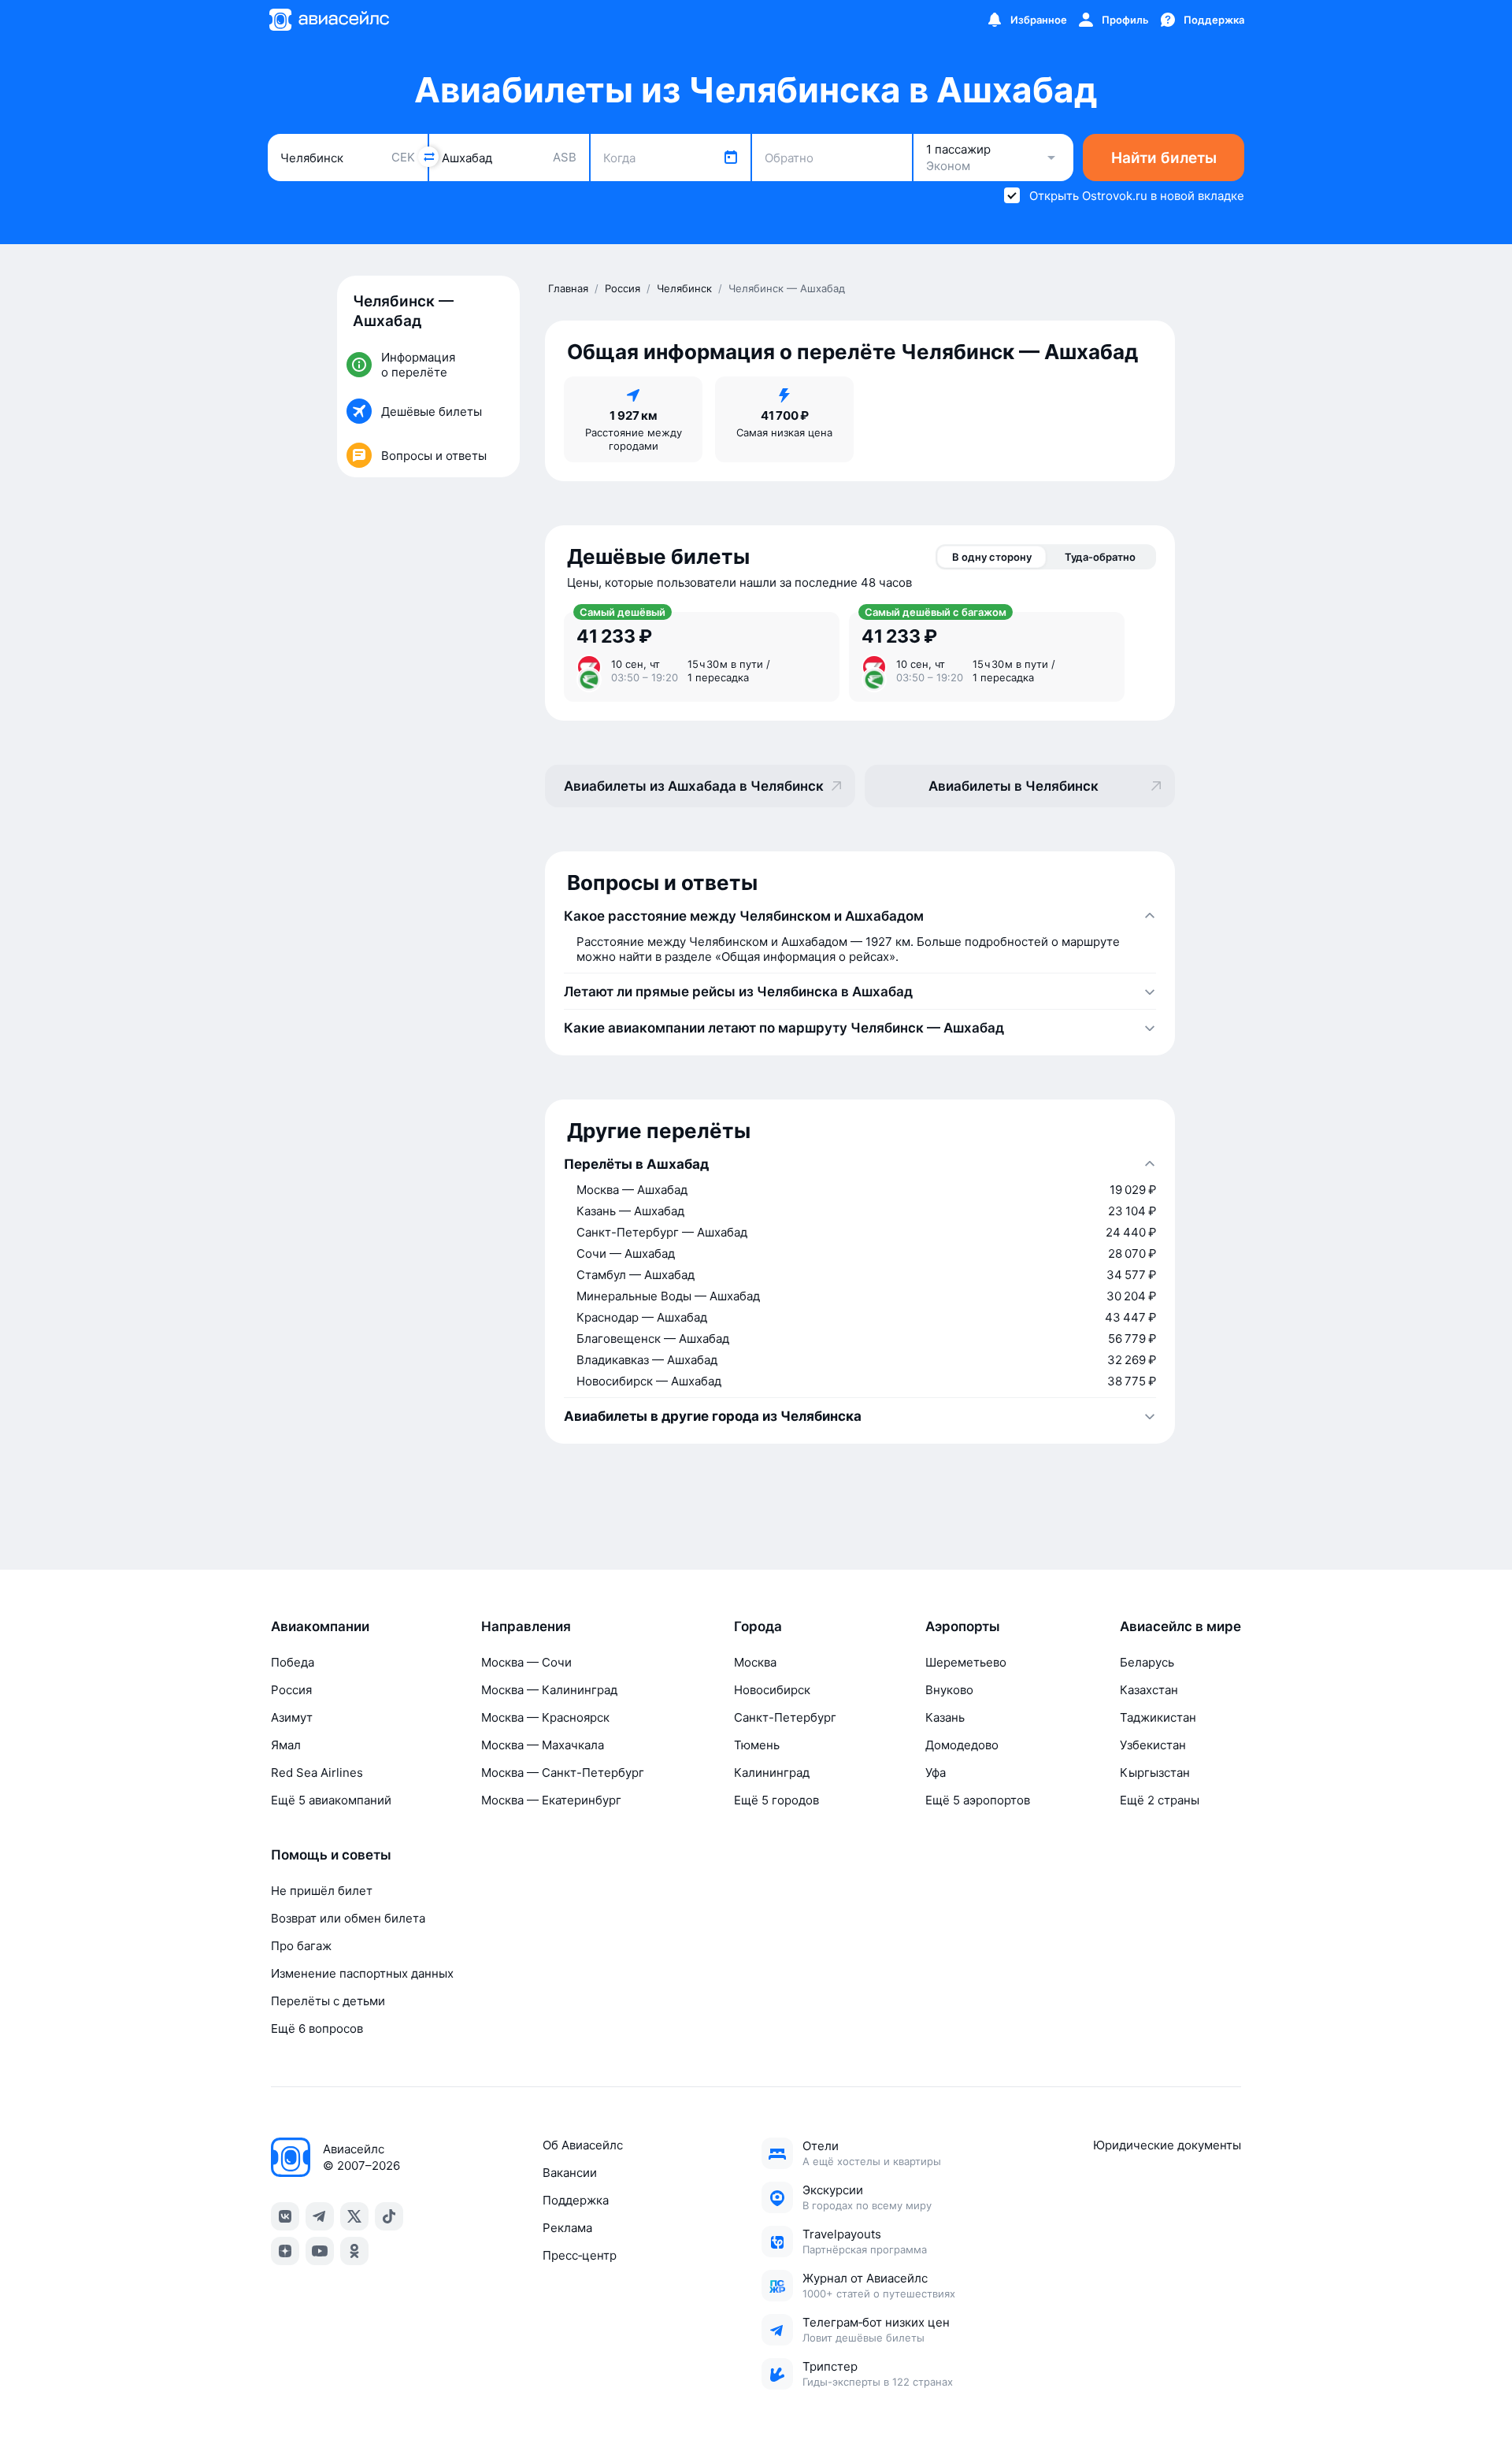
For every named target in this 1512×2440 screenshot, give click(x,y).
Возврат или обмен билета (348, 1918)
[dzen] (285, 2251)
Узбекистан (1153, 1745)
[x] (354, 2216)
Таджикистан (1158, 1717)
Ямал (286, 1745)
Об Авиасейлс (583, 2145)
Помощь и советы (331, 1855)
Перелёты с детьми (328, 2001)
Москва (755, 1662)
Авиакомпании (320, 1626)
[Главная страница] (328, 20)
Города (758, 1626)
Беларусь (1147, 1662)
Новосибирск (772, 1690)
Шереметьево (966, 1662)
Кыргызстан (1155, 1773)
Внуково (949, 1690)
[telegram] (320, 2216)
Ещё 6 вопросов (317, 2028)
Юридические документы (1167, 2145)
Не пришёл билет (322, 1891)
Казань (945, 1717)
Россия (291, 1690)
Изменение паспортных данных (362, 1973)
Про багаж (301, 1946)
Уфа (936, 1773)
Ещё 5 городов (776, 1800)
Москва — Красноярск (545, 1717)
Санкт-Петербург (785, 1717)
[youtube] (320, 2251)
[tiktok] (389, 2216)
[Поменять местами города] (428, 157)
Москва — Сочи (526, 1662)
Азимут (292, 1717)
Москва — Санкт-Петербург (563, 1773)
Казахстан (1149, 1690)
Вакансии (570, 2173)
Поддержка (576, 2200)
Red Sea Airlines (317, 1773)
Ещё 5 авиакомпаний (331, 1800)
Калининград (772, 1773)
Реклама (567, 2228)
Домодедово (962, 1745)
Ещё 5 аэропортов (978, 1800)
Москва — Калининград (549, 1690)
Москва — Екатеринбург (551, 1800)
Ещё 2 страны (1160, 1800)
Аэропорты (963, 1626)
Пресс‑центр (580, 2255)
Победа (293, 1662)
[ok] (354, 2251)
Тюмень (757, 1745)
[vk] (285, 2216)
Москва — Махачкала (543, 1745)
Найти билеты (1164, 158)
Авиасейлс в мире (1180, 1626)
